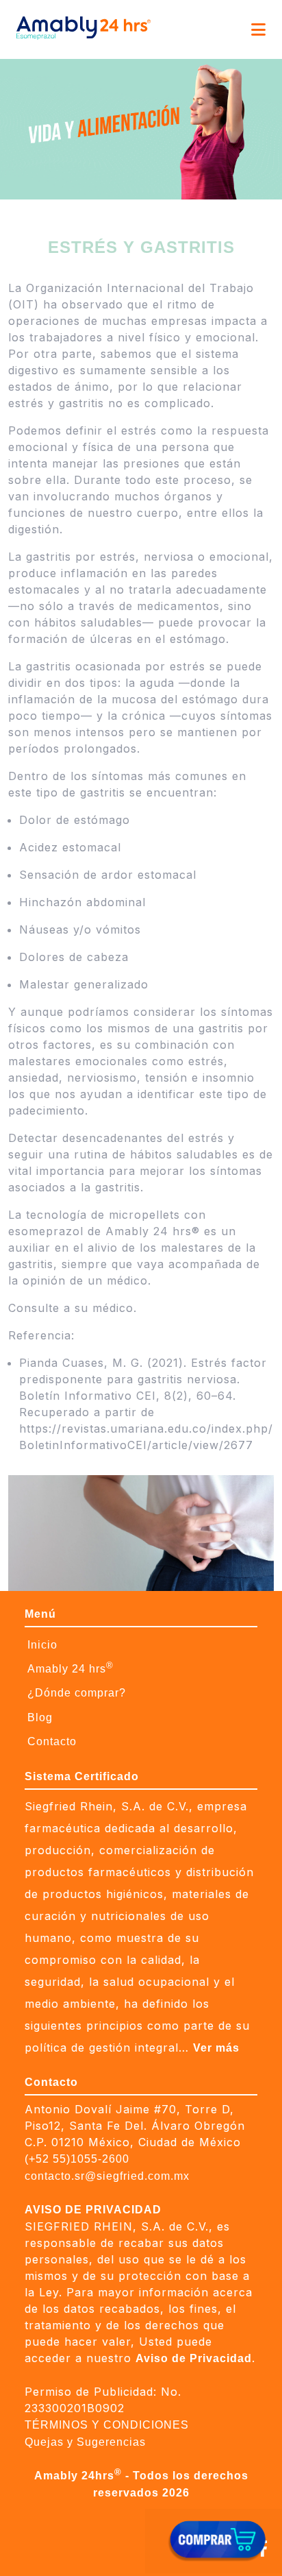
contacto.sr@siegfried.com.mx (107, 2176)
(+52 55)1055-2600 (77, 2159)
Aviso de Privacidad (194, 2358)
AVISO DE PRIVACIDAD (93, 2210)
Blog (40, 1717)
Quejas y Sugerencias (85, 2442)
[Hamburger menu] (258, 29)
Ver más (216, 2048)
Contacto (52, 1741)
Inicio (42, 1645)
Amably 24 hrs (70, 1667)
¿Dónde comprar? (77, 1693)
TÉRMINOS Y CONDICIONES (107, 2425)
